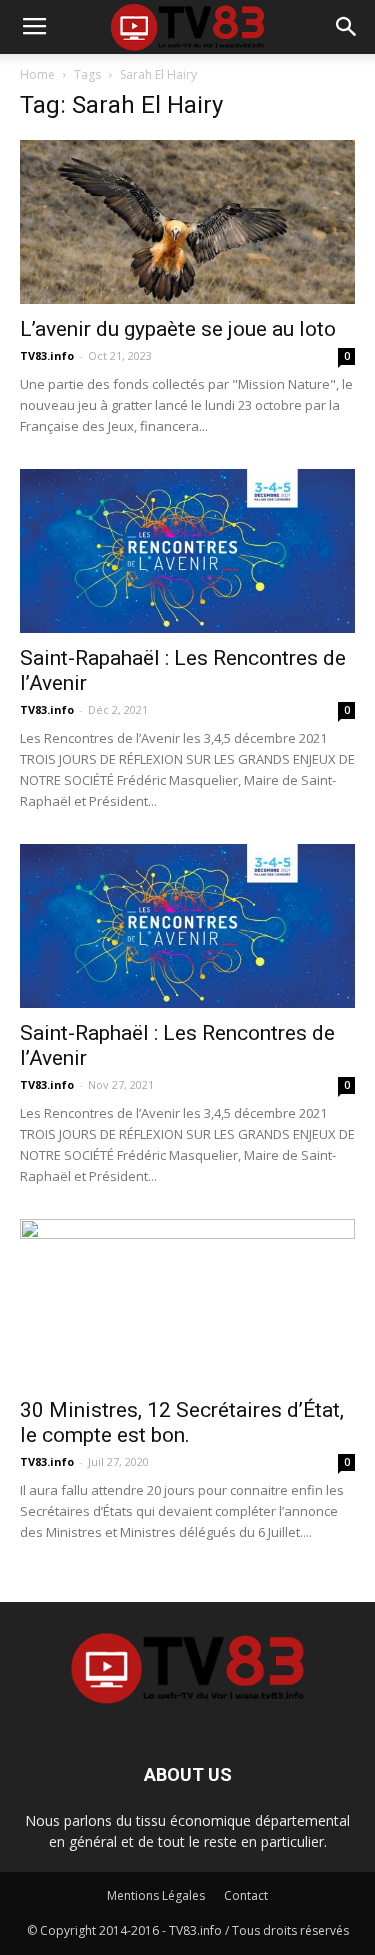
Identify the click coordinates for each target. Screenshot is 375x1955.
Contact (246, 1895)
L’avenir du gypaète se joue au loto (178, 329)
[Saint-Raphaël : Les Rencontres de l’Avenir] (187, 926)
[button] (347, 27)
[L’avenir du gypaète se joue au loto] (187, 222)
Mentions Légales (156, 1895)
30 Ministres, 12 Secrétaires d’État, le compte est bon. (182, 1422)
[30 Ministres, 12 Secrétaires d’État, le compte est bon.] (187, 1301)
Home (37, 74)
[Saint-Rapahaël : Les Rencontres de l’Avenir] (187, 551)
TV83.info (47, 355)
